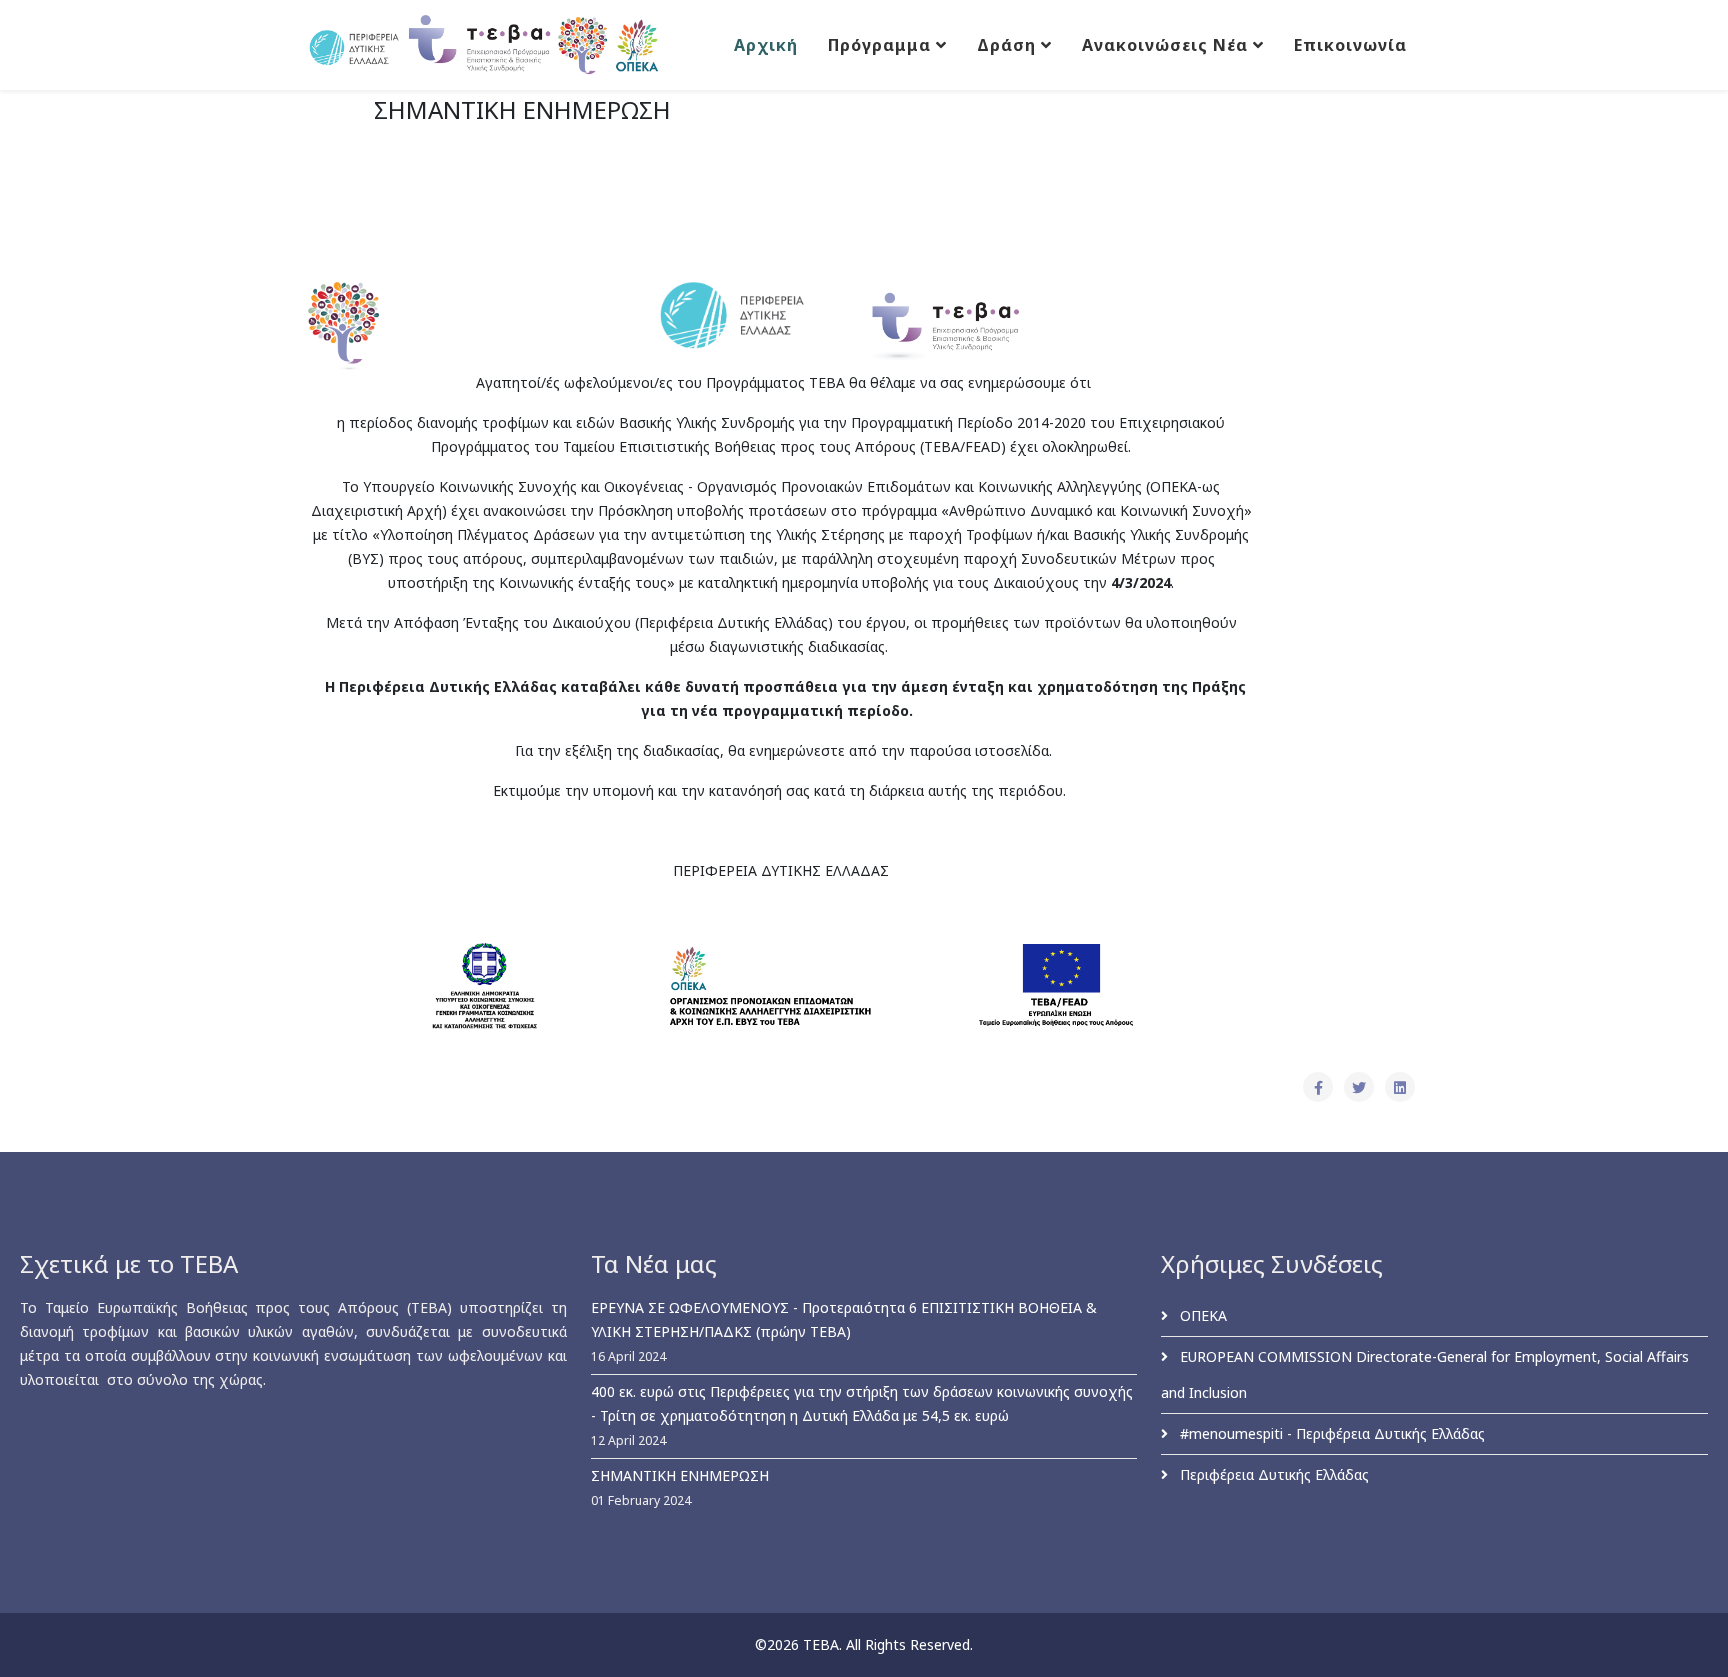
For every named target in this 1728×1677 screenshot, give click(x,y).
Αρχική (766, 45)
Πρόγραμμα (879, 45)
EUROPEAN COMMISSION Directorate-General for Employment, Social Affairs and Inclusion (1425, 1374)
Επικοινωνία (1350, 45)
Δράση (1006, 45)
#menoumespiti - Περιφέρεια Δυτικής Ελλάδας (1330, 1433)
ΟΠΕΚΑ (1201, 1315)
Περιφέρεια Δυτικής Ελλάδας (1272, 1474)
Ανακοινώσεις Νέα (1165, 45)
